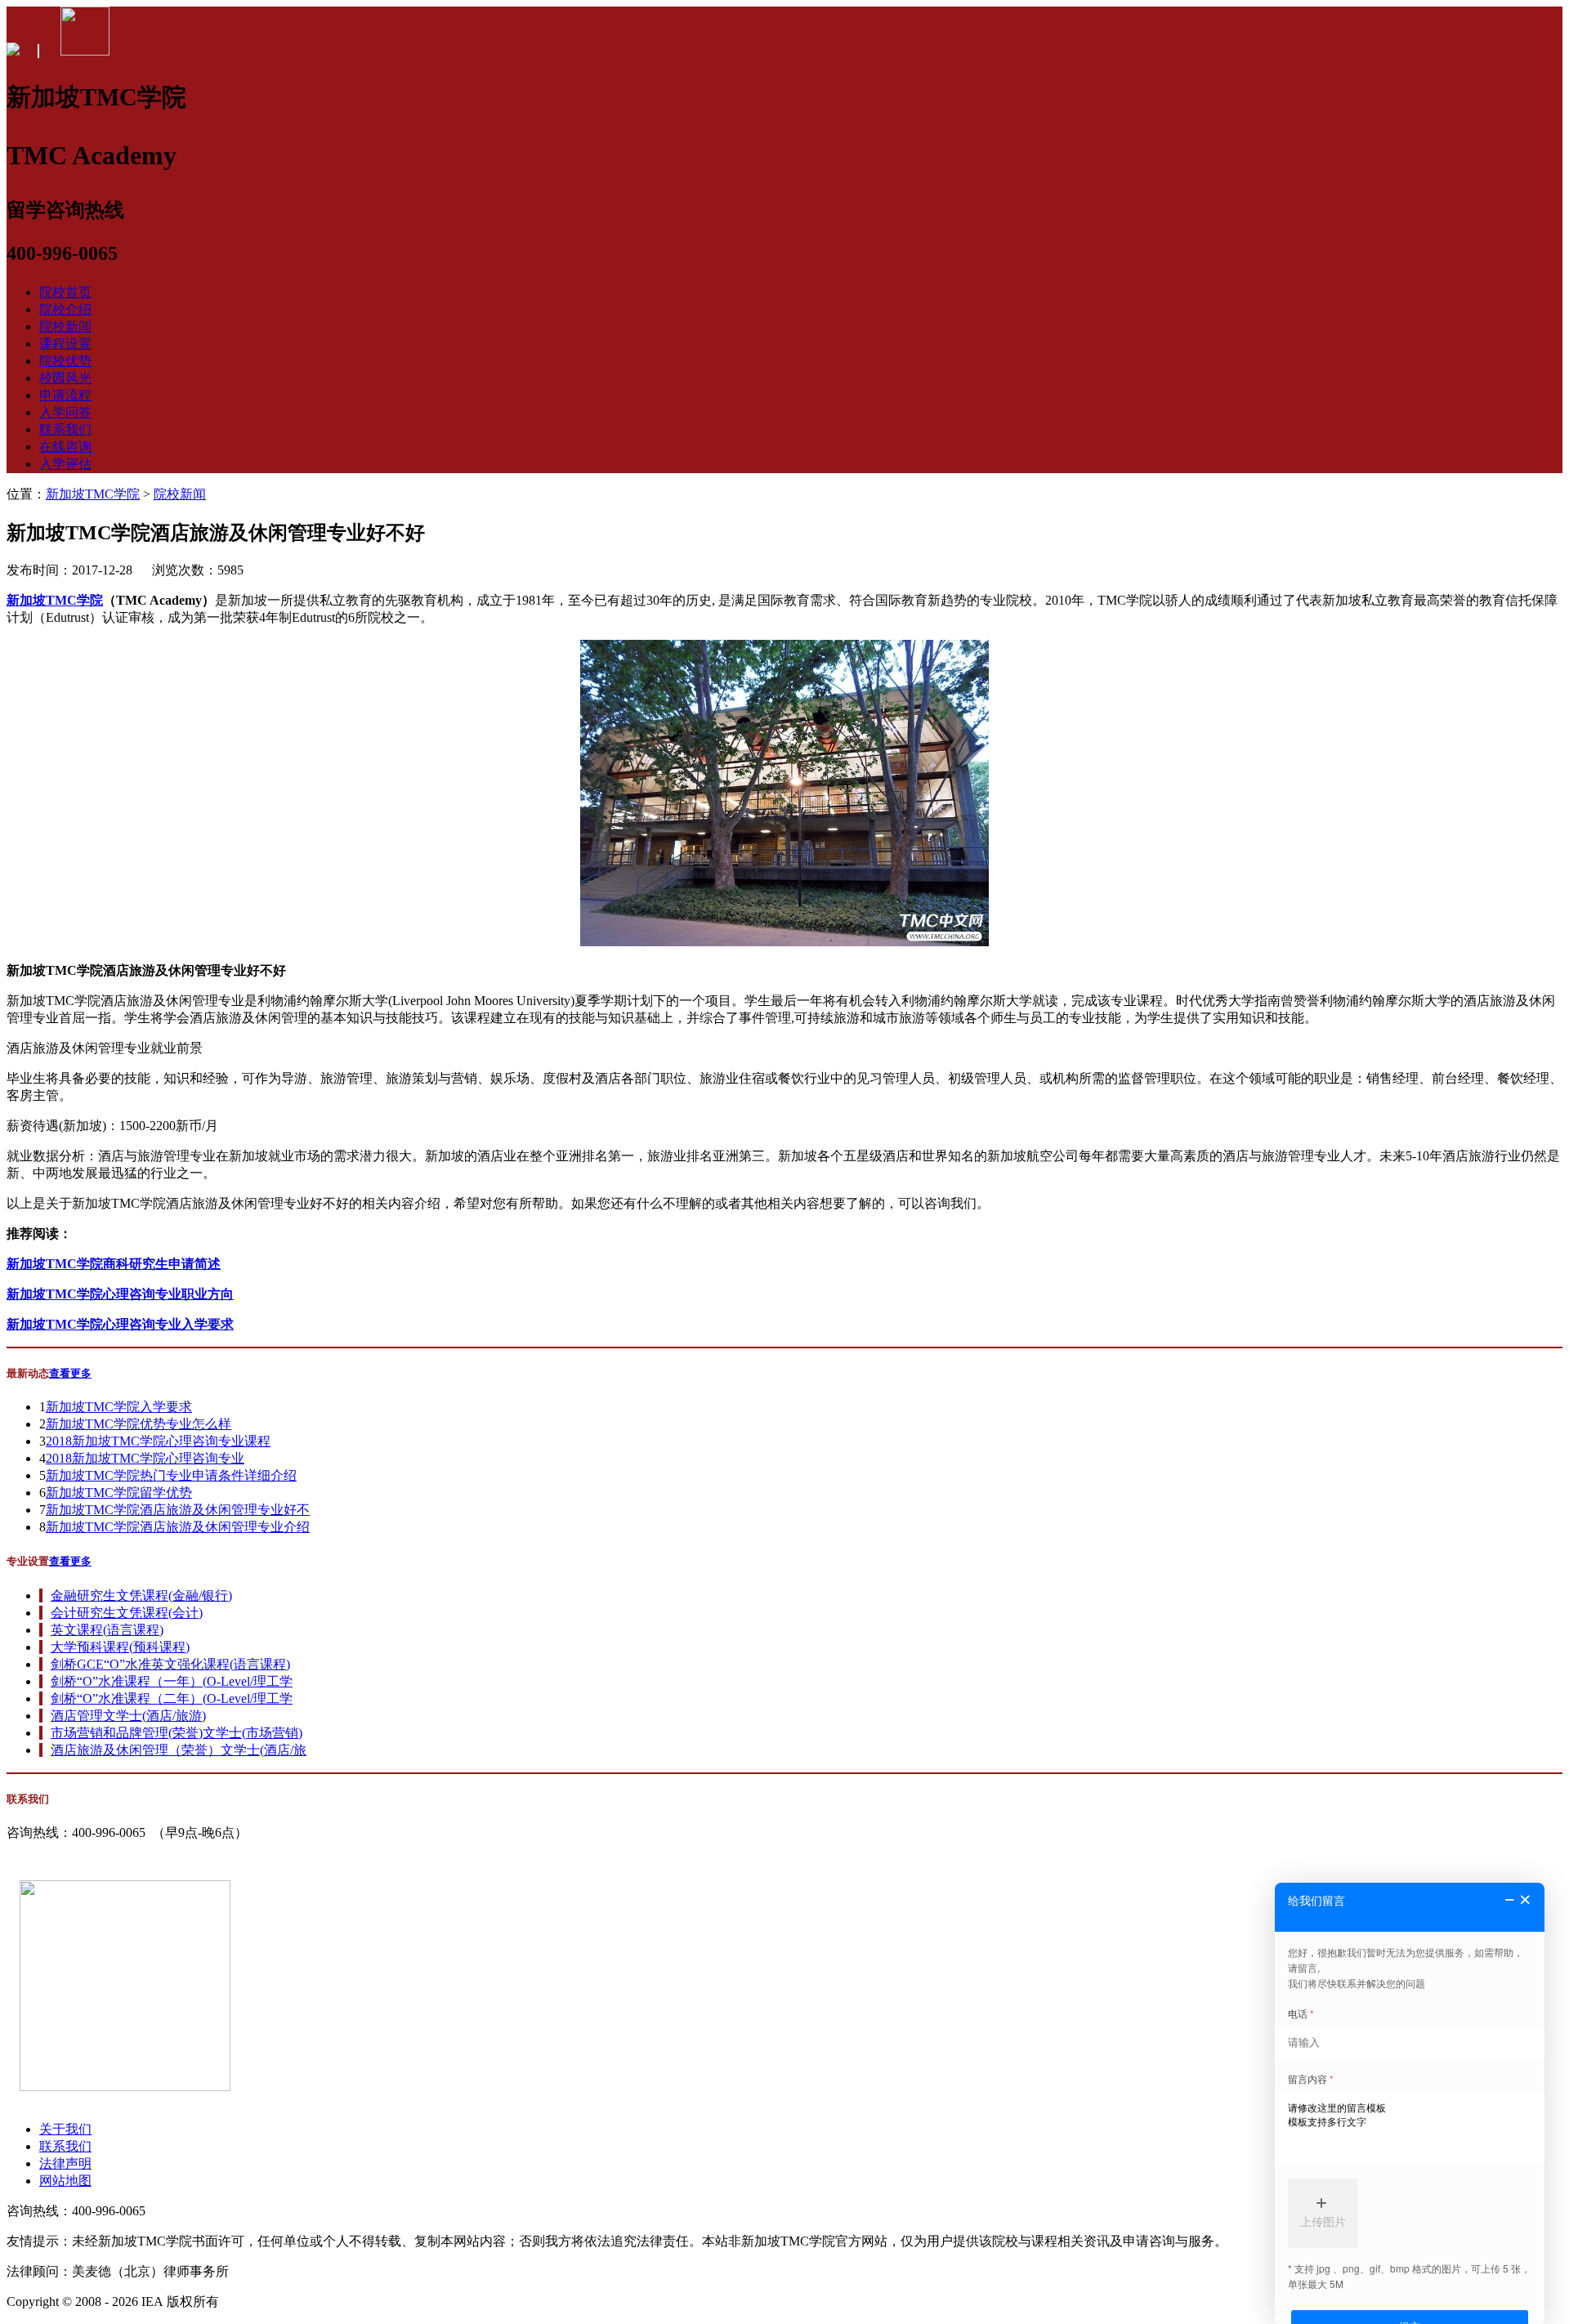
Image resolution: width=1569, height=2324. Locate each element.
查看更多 (70, 1373)
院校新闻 (65, 326)
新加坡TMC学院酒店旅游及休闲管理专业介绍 (178, 1527)
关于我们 (65, 2129)
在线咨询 (65, 447)
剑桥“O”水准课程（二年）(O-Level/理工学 (172, 1698)
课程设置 (65, 344)
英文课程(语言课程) (107, 1630)
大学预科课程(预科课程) (120, 1647)
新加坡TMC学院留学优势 (119, 1493)
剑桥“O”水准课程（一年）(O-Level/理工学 (172, 1681)
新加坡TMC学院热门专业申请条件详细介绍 (171, 1475)
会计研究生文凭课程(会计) (127, 1613)
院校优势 (65, 361)
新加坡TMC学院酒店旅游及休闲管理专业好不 (178, 1510)
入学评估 (65, 464)
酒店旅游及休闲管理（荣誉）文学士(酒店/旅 (179, 1750)
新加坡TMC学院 (93, 494)
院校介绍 (65, 309)
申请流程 (65, 395)
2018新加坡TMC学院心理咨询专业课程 (158, 1441)
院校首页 (65, 292)
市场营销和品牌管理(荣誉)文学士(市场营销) (177, 1733)
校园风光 (65, 378)
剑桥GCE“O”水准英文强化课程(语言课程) (170, 1664)
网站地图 (65, 2181)
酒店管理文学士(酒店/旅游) (128, 1716)
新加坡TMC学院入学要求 (119, 1407)
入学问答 (65, 412)
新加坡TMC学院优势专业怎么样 (139, 1424)
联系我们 (65, 429)
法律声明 (65, 2163)
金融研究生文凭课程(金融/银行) (141, 1596)
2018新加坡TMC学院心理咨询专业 (145, 1458)
